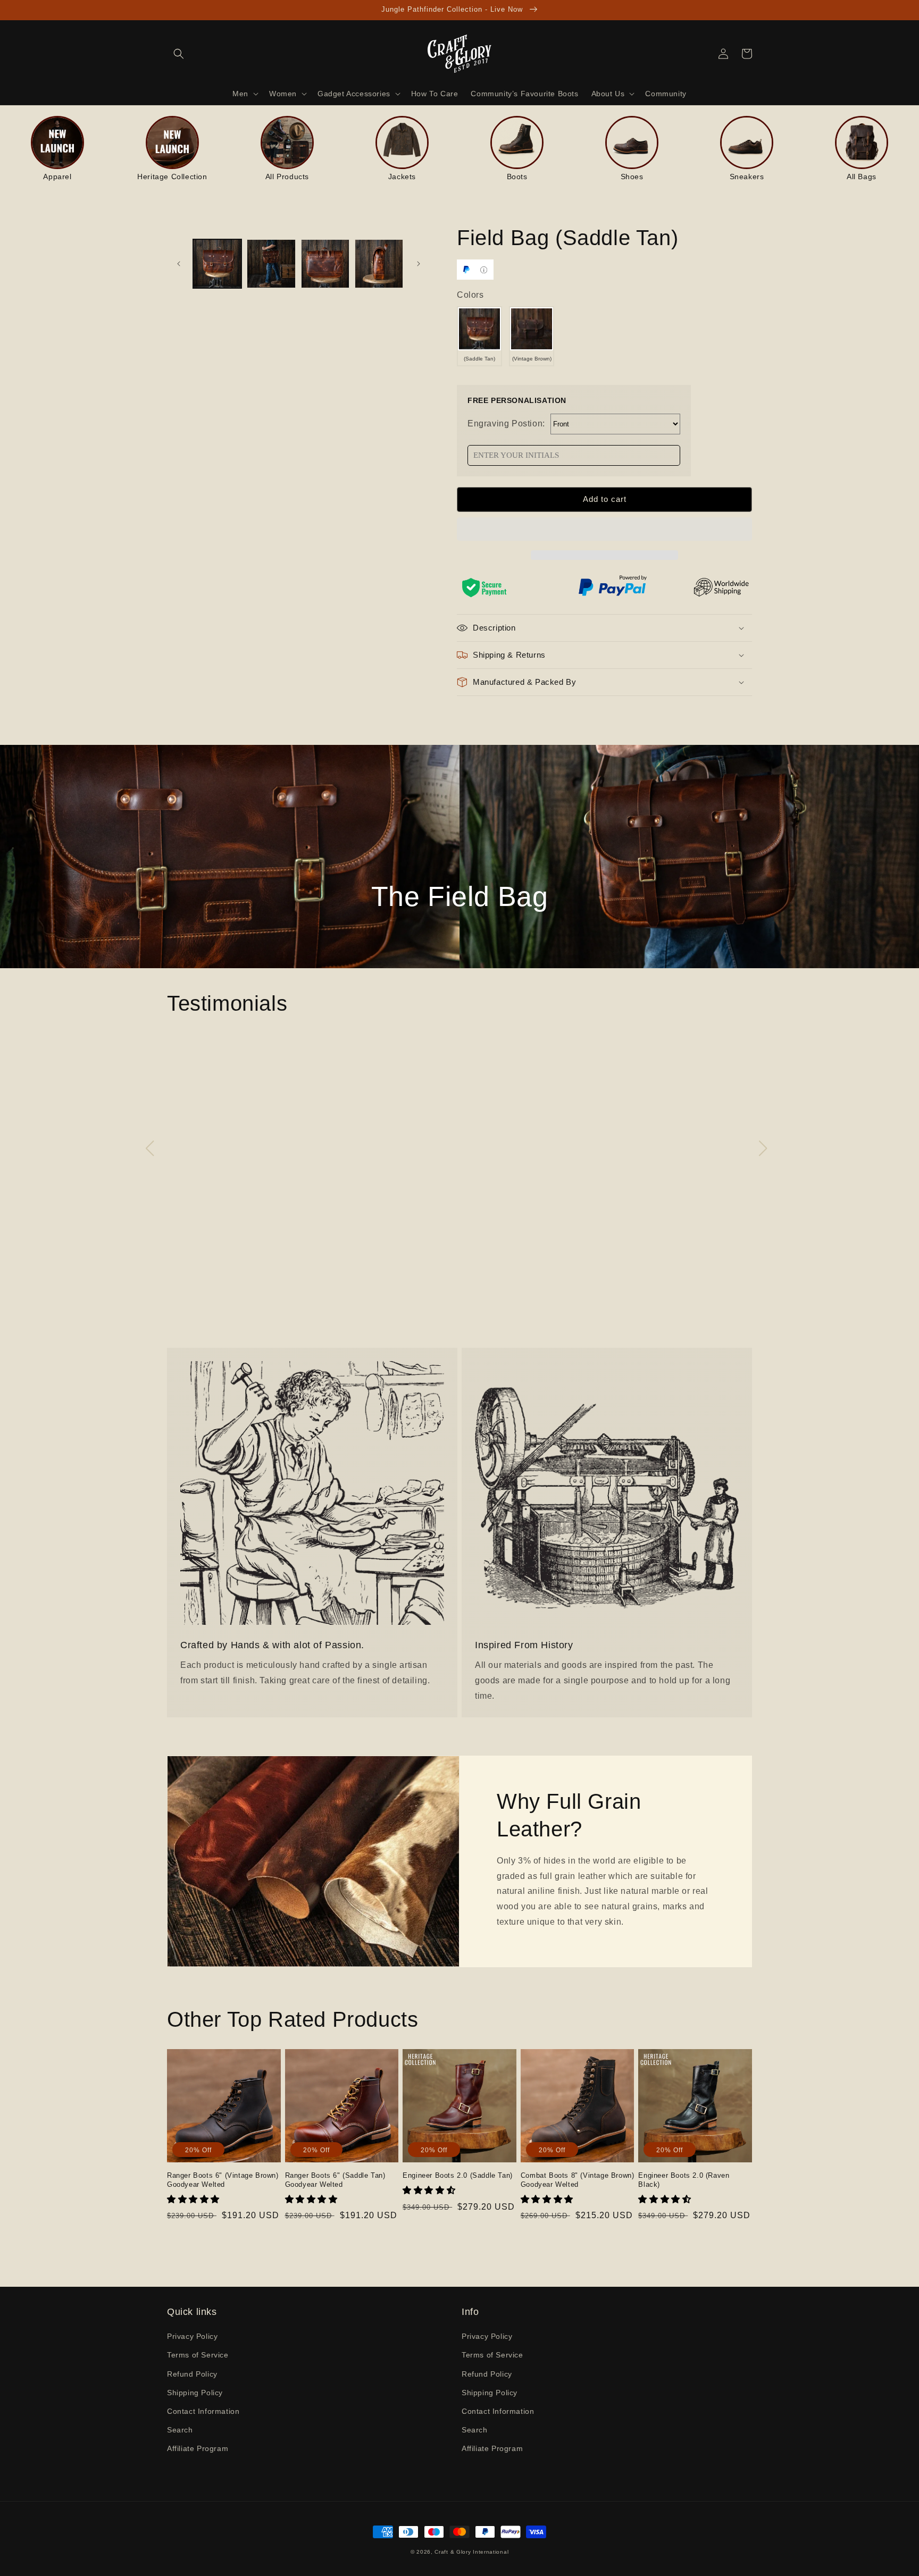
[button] (604, 530)
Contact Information (203, 2411)
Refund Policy (192, 2374)
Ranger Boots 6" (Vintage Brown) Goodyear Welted (223, 2180)
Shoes (632, 177)
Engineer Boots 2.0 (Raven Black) (684, 2180)
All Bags (862, 177)
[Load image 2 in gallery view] (271, 263)
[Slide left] (179, 264)
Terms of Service (198, 2355)
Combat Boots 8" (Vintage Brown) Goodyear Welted (578, 2180)
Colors (470, 295)
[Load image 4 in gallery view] (379, 263)
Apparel (57, 177)
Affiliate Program (198, 2448)
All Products (287, 177)
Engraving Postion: (506, 423)
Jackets (402, 177)
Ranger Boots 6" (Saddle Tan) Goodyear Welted (335, 2180)
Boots (517, 177)
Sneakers (747, 177)
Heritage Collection (172, 177)
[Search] (179, 54)
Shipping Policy (195, 2393)
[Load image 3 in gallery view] (325, 263)
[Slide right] (419, 264)
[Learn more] (484, 270)
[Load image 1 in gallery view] (217, 263)
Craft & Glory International (471, 2552)
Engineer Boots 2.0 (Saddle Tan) (458, 2175)
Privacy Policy (192, 2336)
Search (180, 2430)
